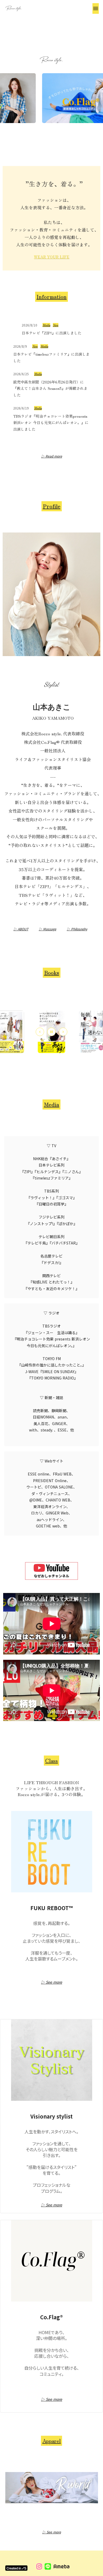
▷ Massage (48, 929)
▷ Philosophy (77, 929)
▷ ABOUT (21, 929)
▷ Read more (52, 456)
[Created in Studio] (16, 2568)
